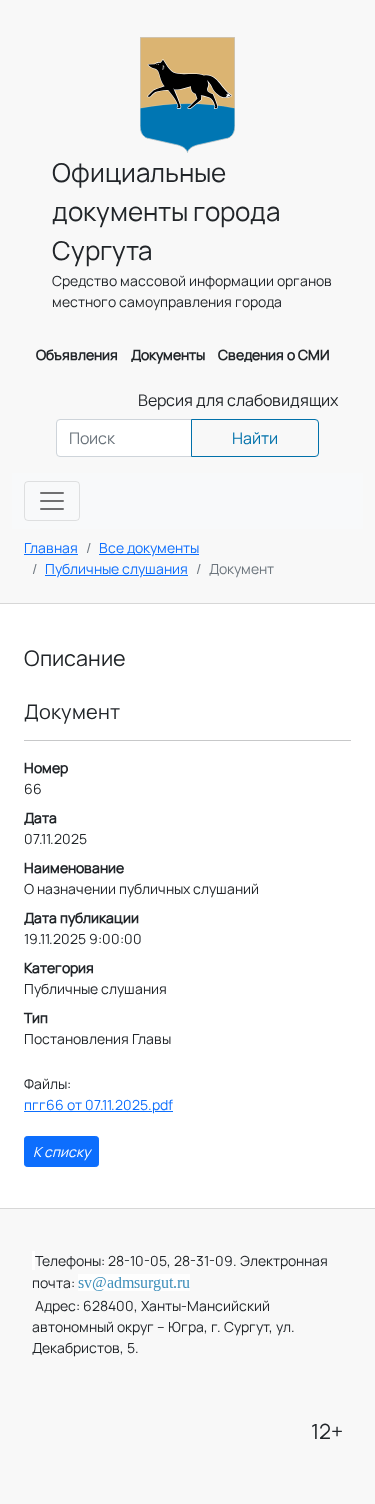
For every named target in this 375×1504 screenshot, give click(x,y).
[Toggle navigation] (52, 501)
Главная (51, 547)
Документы (168, 354)
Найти (255, 438)
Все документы (149, 547)
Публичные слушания (116, 568)
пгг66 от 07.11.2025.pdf (98, 1104)
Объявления (77, 354)
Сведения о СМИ (274, 354)
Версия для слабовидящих (238, 400)
